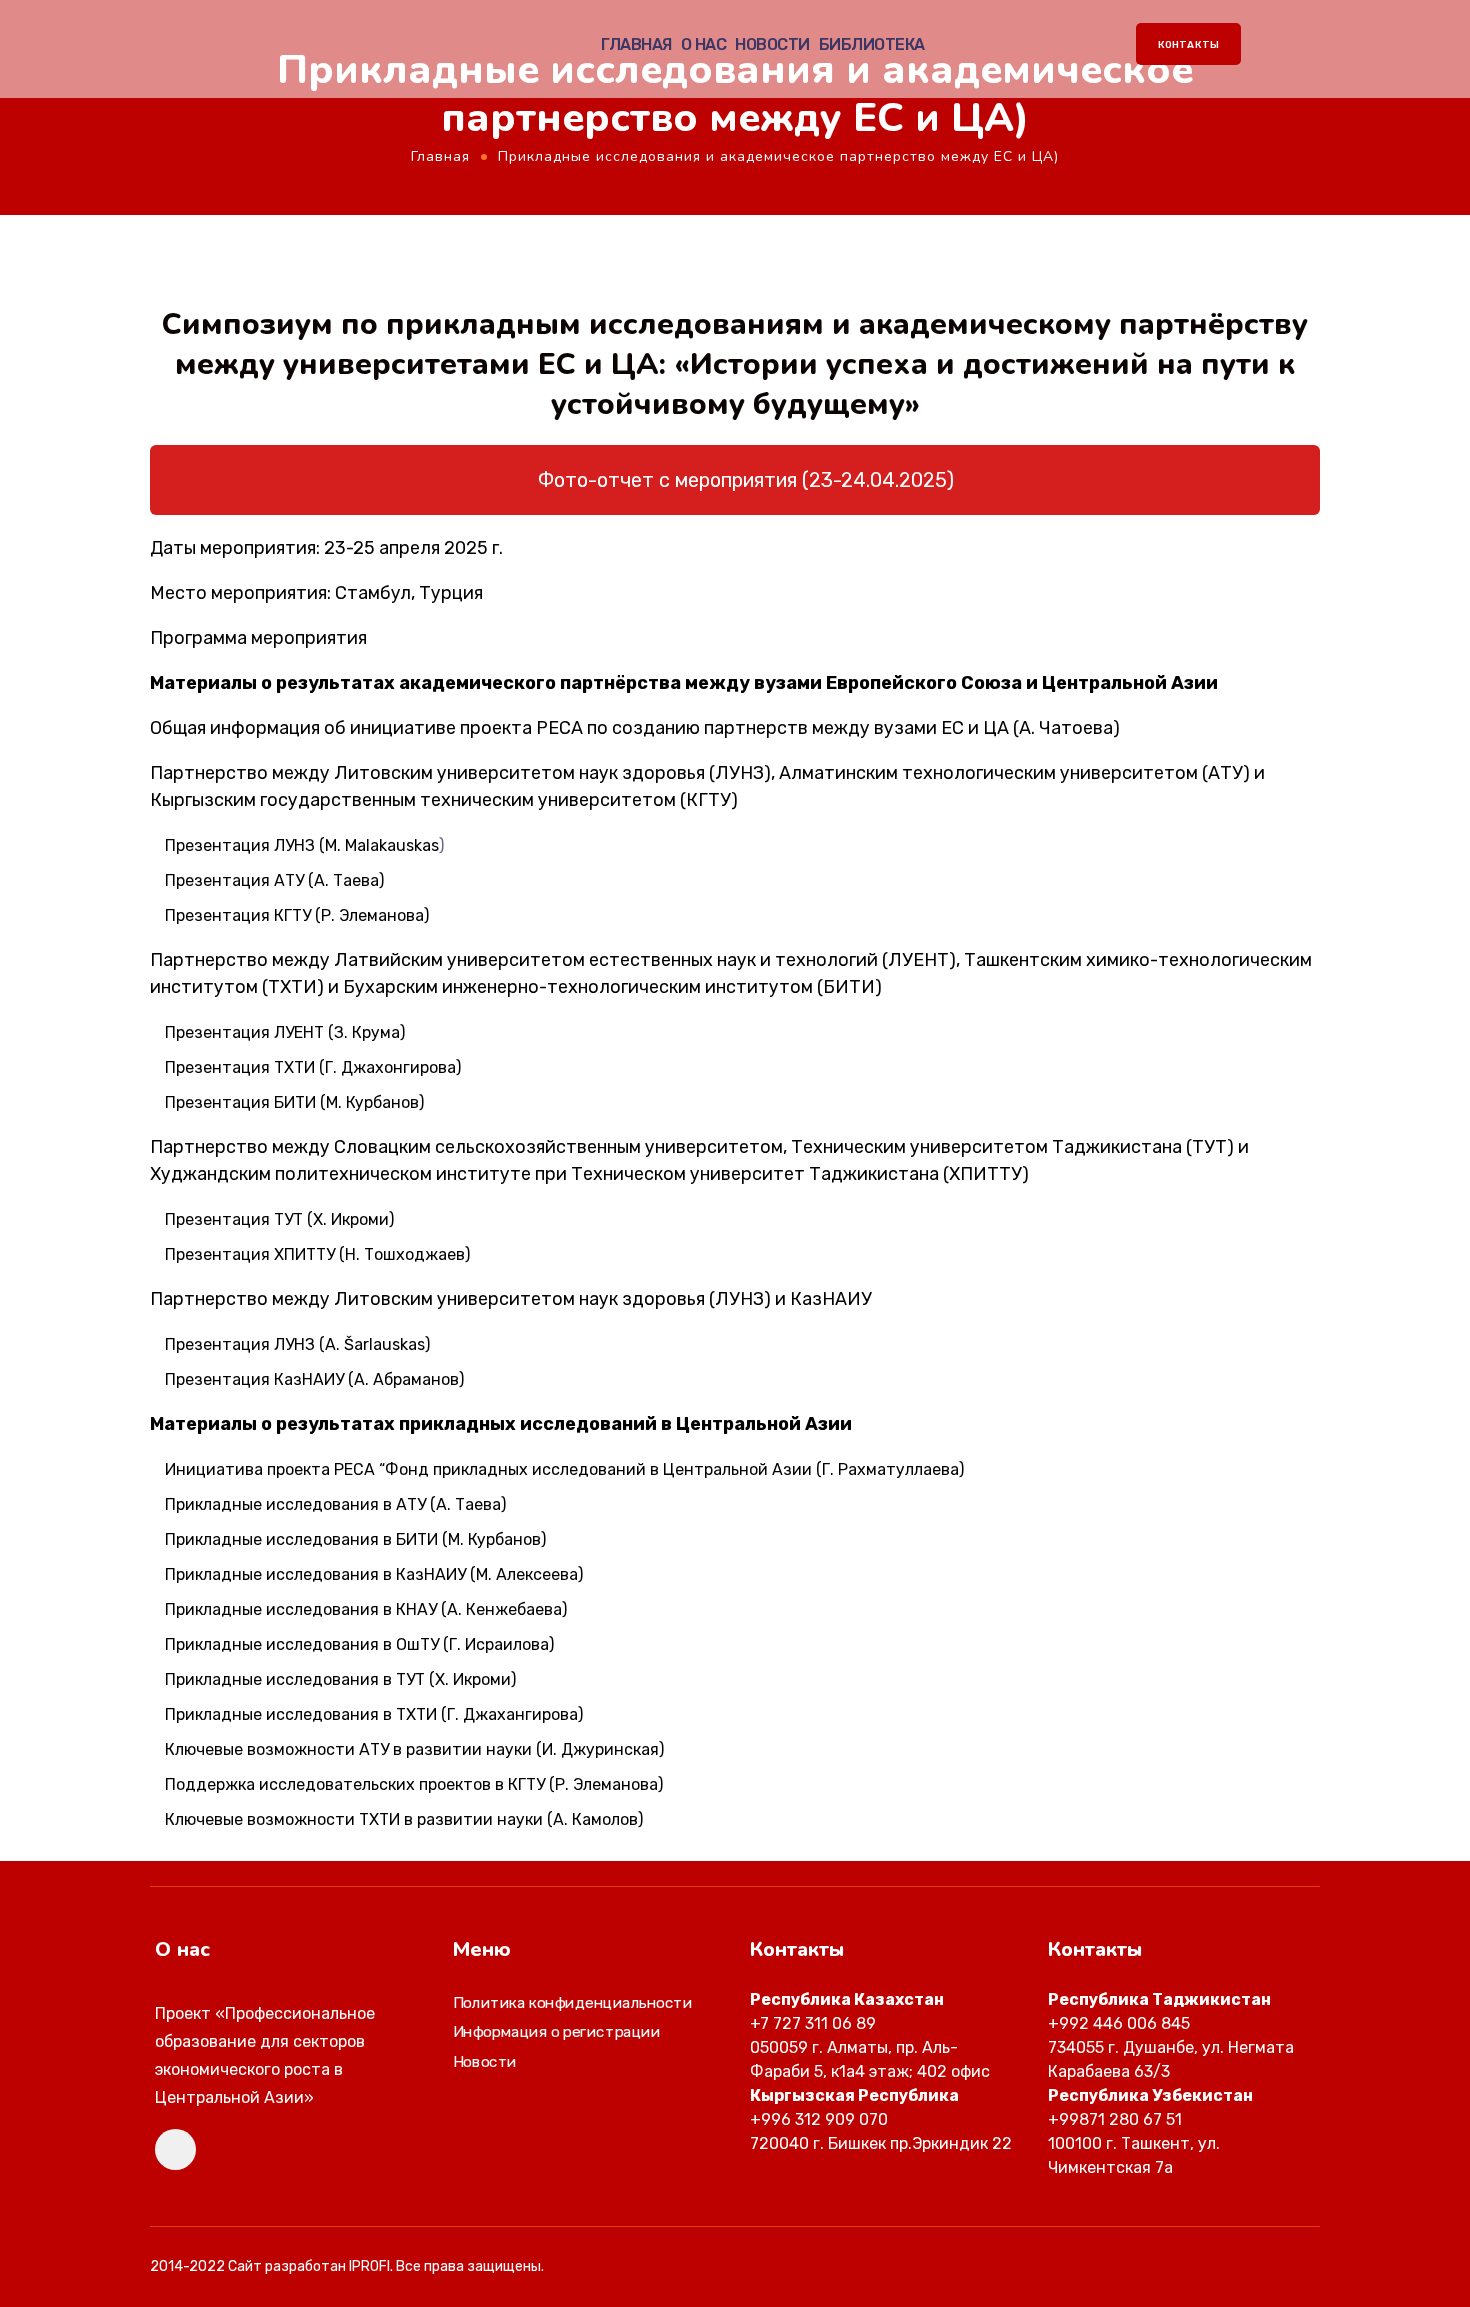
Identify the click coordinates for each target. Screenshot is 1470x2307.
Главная (636, 45)
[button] (735, 480)
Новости (772, 45)
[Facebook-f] (175, 2149)
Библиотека (872, 45)
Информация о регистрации (556, 2033)
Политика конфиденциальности (572, 2003)
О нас (704, 45)
